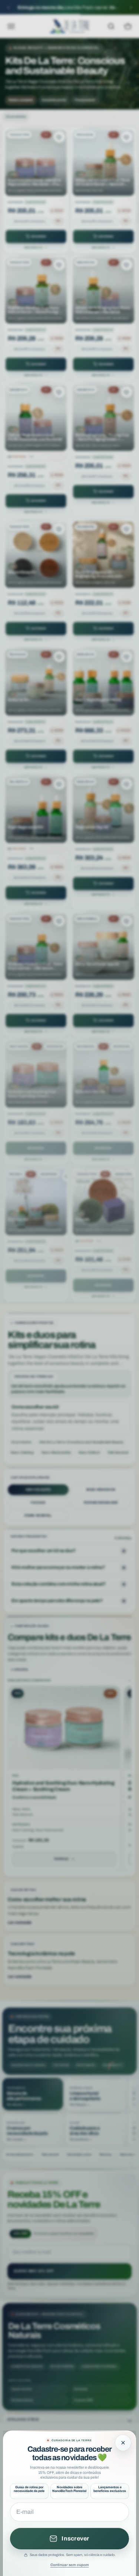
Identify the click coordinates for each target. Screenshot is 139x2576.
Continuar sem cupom (70, 2565)
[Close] (123, 2443)
